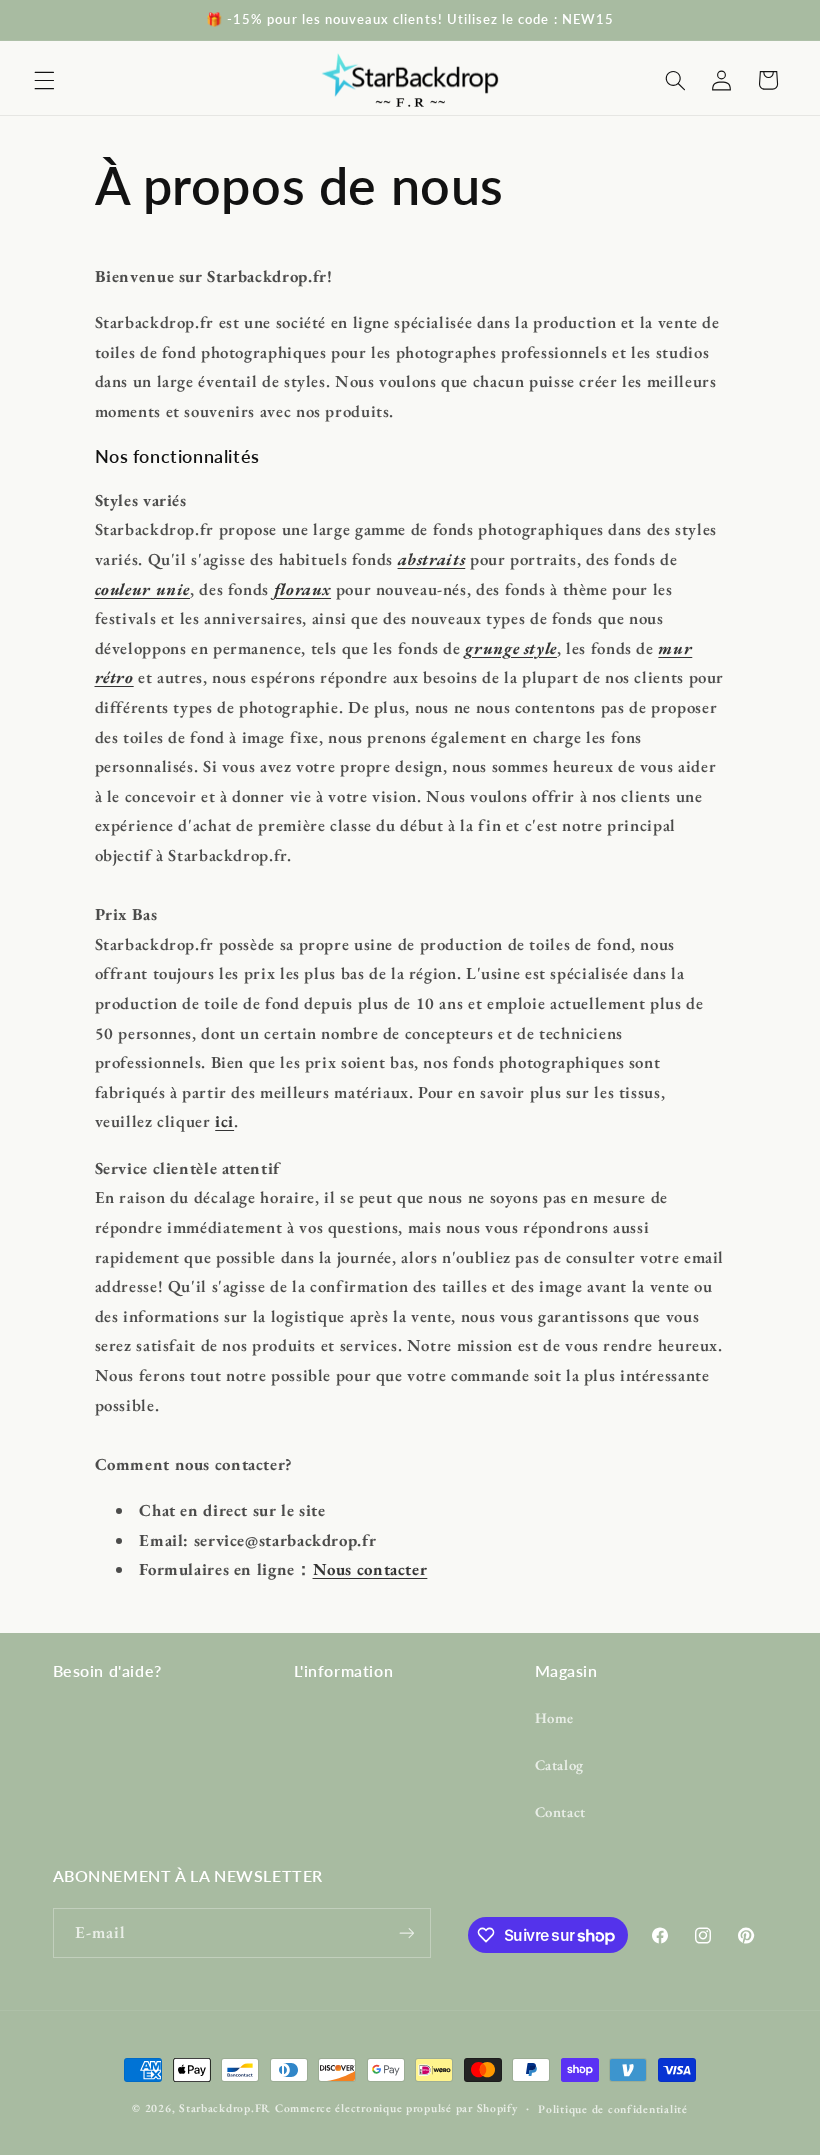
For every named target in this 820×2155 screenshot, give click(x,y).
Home (555, 1717)
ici (224, 1121)
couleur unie (143, 589)
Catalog (559, 1764)
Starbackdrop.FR (225, 2107)
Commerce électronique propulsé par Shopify (396, 2107)
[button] (44, 80)
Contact (560, 1811)
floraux (302, 589)
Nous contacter (370, 1569)
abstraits (432, 559)
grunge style (511, 648)
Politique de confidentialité (613, 2108)
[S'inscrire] (406, 1932)
